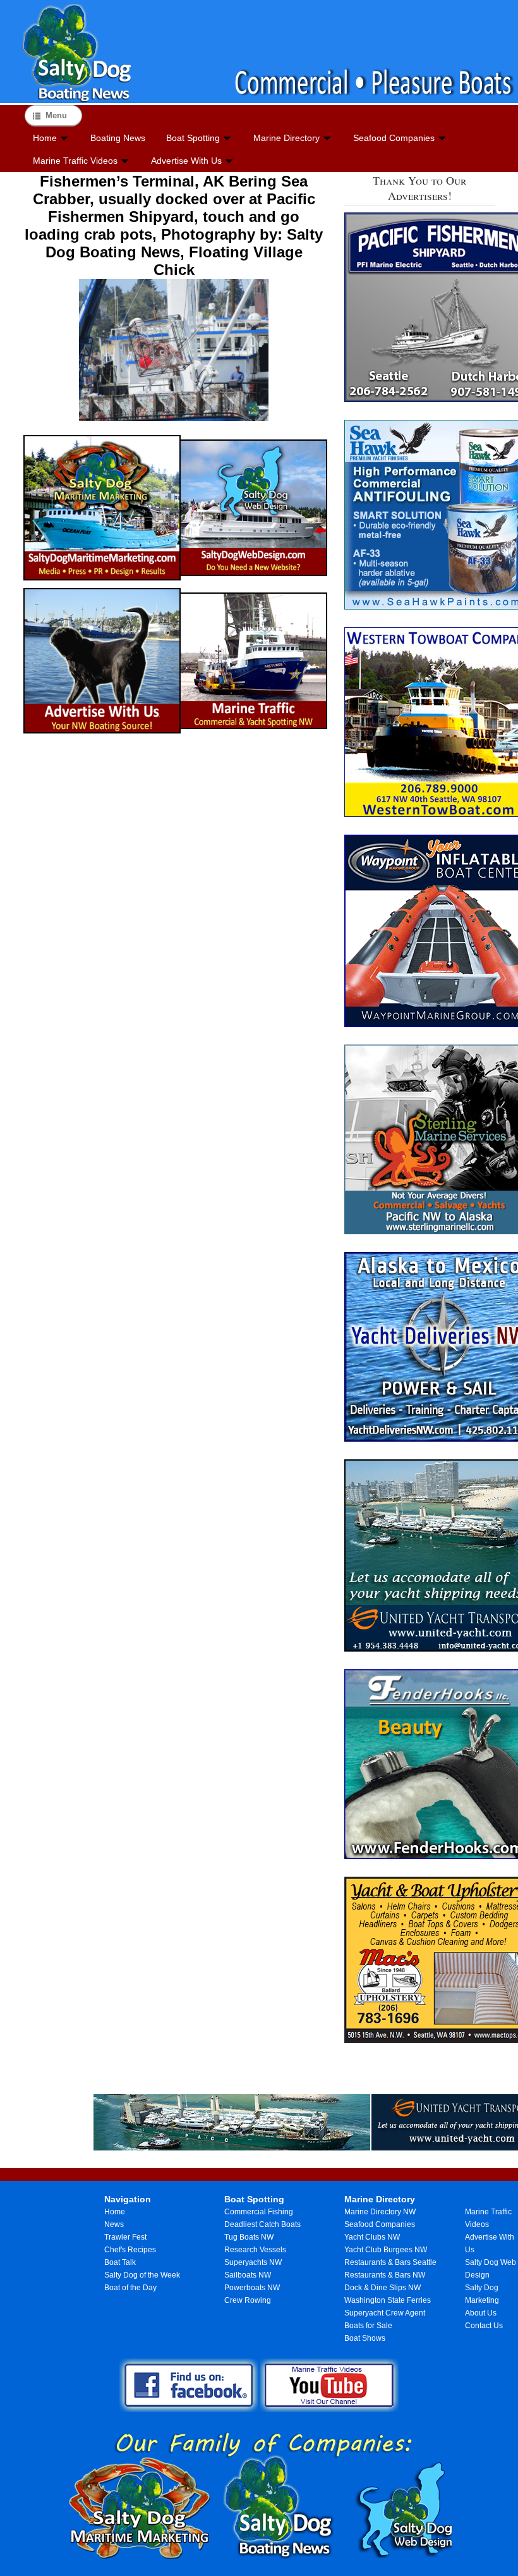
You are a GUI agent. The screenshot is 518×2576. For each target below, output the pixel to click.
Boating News (118, 138)
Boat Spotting (193, 138)
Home (45, 138)
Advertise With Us (186, 161)
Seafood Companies (394, 138)
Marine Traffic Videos (75, 161)
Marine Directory (286, 138)
